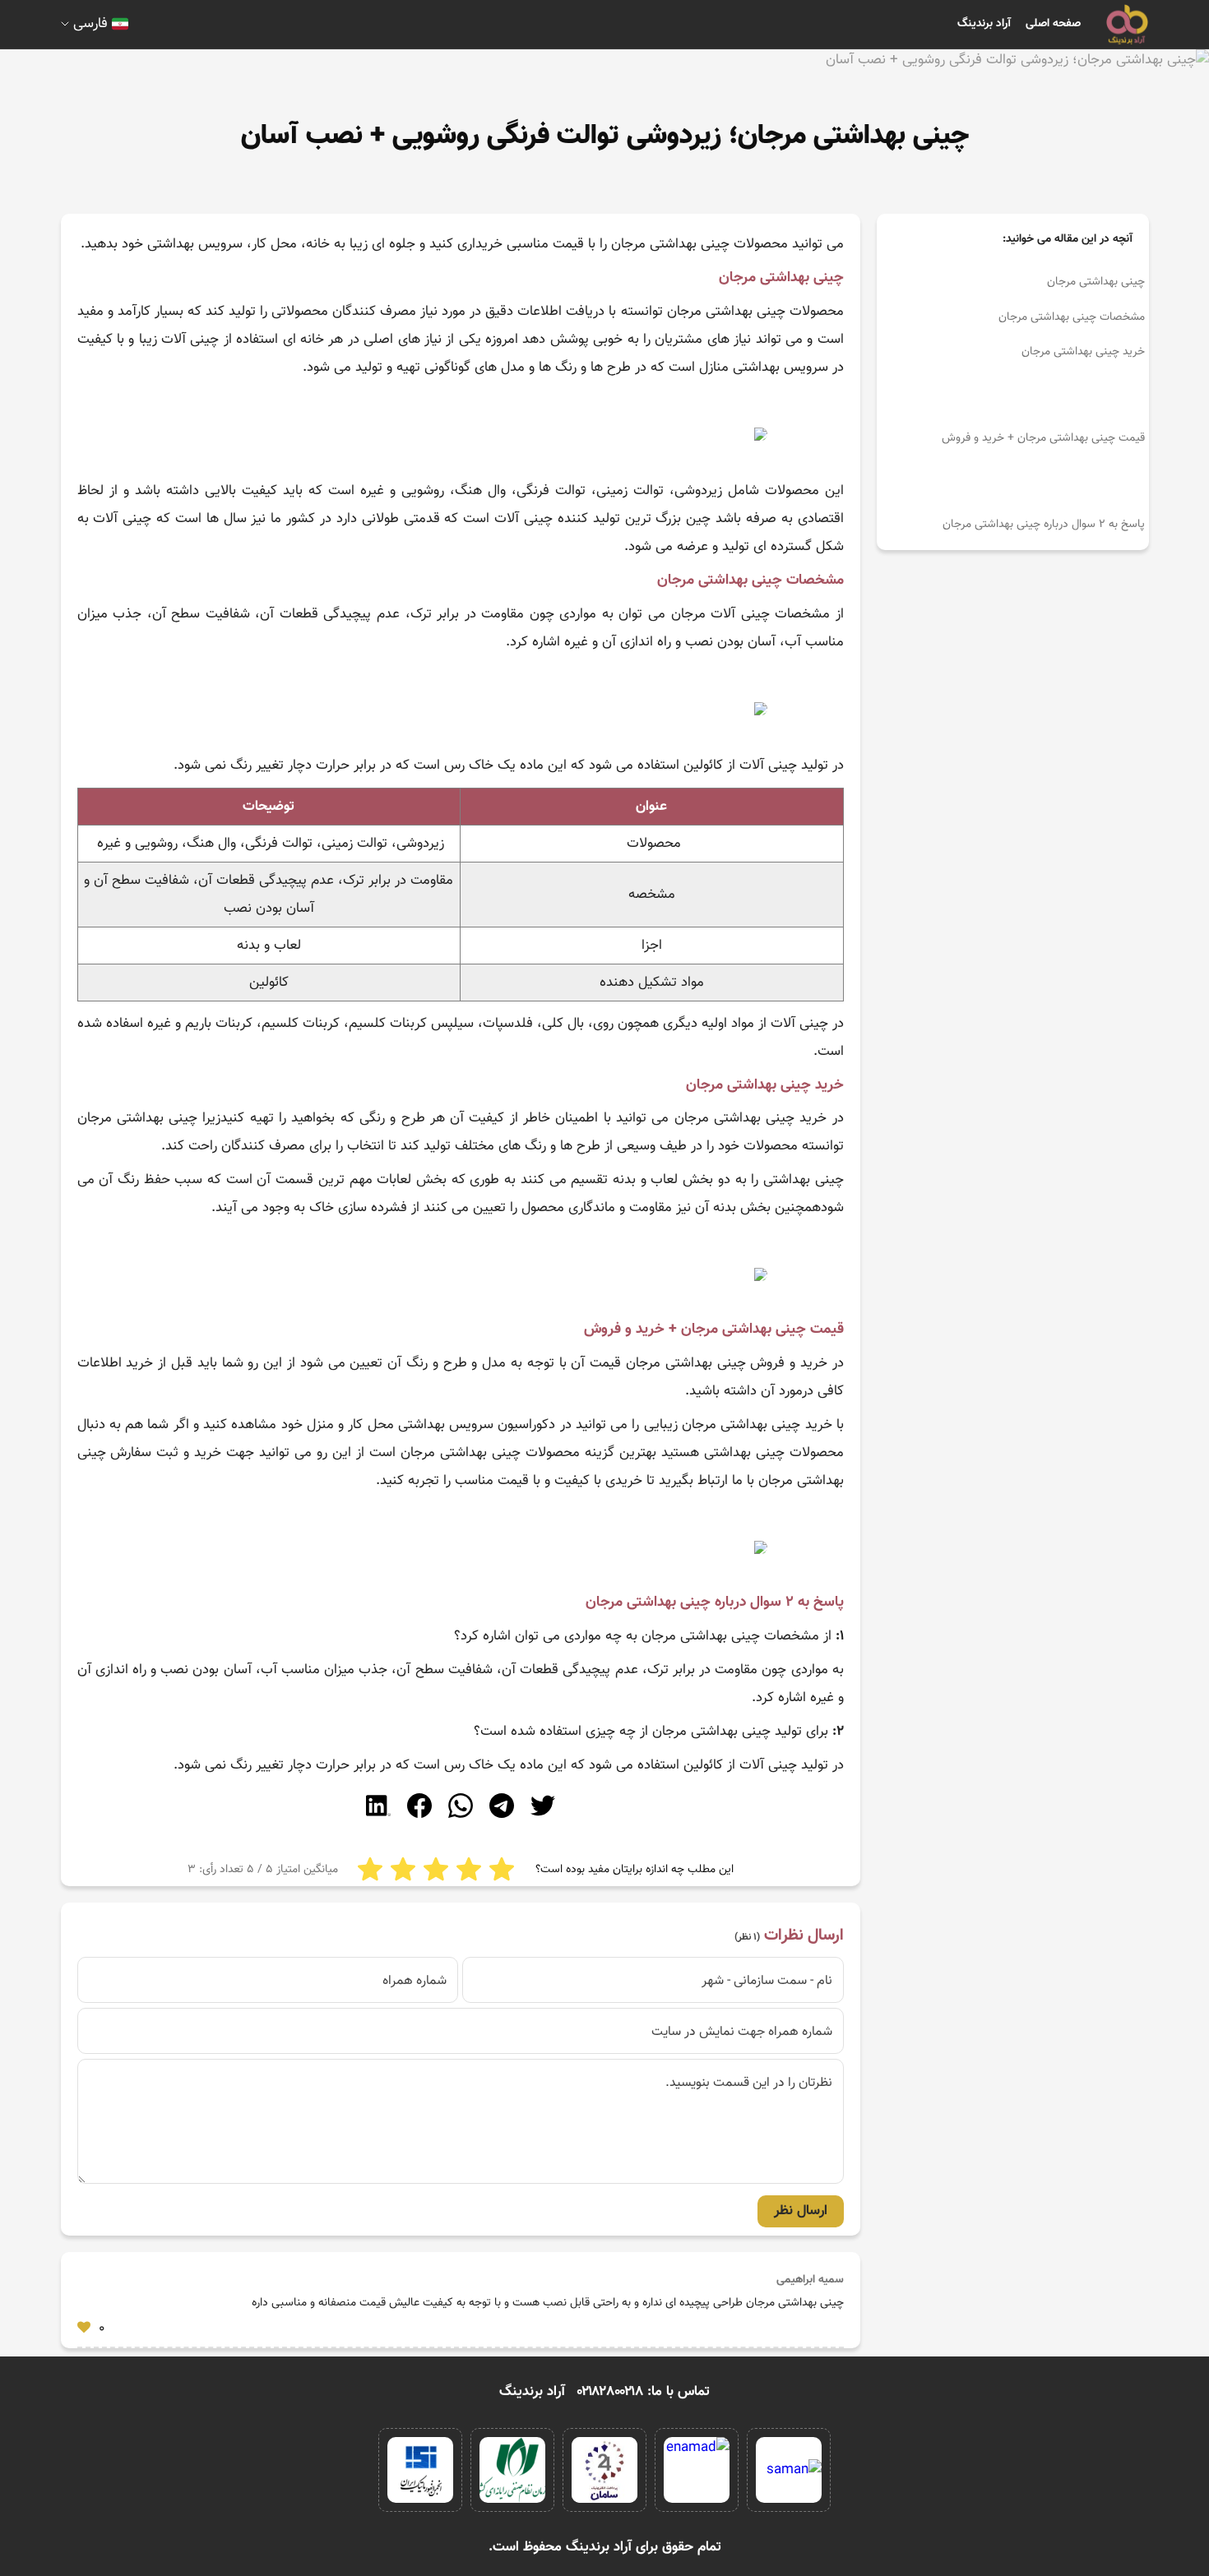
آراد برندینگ (984, 24)
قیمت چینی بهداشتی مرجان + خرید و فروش (1043, 438)
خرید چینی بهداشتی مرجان (1083, 352)
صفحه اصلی (1053, 24)
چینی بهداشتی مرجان (1096, 282)
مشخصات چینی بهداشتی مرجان (1072, 317)
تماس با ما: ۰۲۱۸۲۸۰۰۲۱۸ (644, 2392)
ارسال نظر (801, 2211)
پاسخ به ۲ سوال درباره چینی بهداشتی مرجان (1044, 525)
